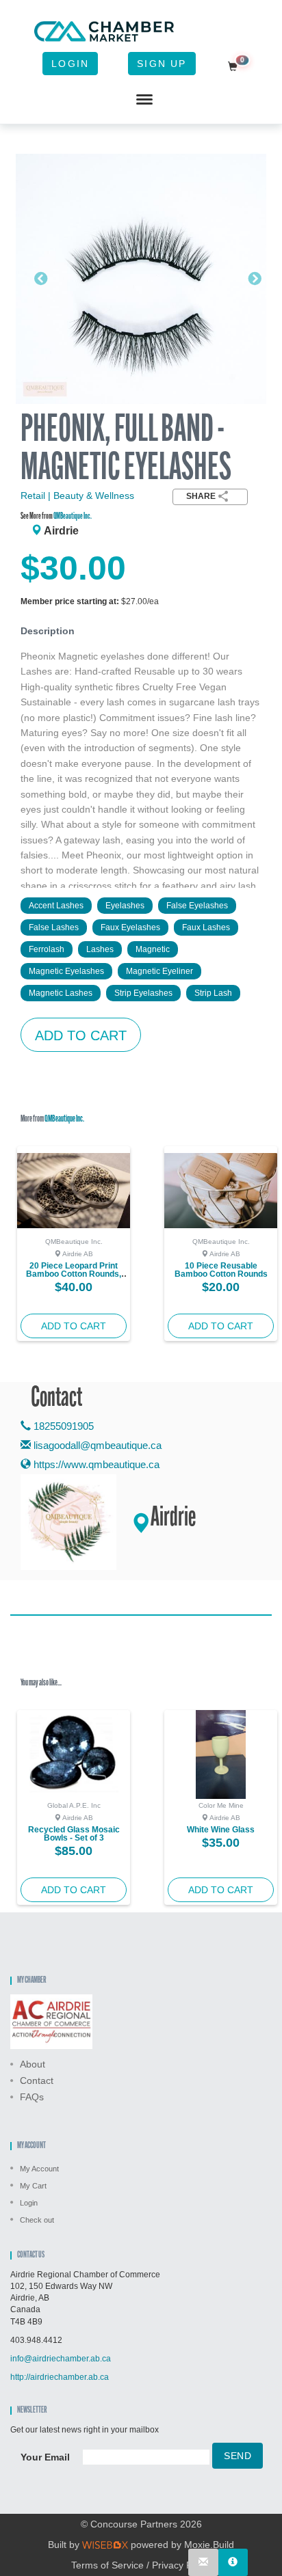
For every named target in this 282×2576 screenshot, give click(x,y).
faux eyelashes (130, 927)
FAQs (32, 2097)
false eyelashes (197, 906)
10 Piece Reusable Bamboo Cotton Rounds (221, 1270)
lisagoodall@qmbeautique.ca (98, 1445)
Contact (37, 2080)
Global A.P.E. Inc (74, 1805)
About (33, 2064)
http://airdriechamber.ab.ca (60, 2377)
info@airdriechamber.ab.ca (61, 2359)
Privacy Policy (182, 2565)
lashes (100, 949)
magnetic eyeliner (159, 971)
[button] (35, 279)
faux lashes (206, 927)
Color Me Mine (221, 1805)
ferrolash (47, 949)
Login (70, 64)
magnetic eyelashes (66, 971)
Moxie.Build (209, 2545)
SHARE (201, 496)
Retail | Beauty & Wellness (77, 496)
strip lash (213, 993)
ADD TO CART (81, 1035)
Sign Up (162, 64)
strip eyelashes (143, 993)
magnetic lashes (61, 993)
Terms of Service (107, 2565)
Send (238, 2456)
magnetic (153, 949)
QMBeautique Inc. (73, 516)
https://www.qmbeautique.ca (95, 1464)
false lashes (54, 927)
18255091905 (62, 1426)
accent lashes (56, 906)
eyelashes (125, 906)
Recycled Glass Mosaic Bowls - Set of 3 (74, 1834)
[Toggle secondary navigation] (144, 100)
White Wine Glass (221, 1830)
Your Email (45, 2457)
